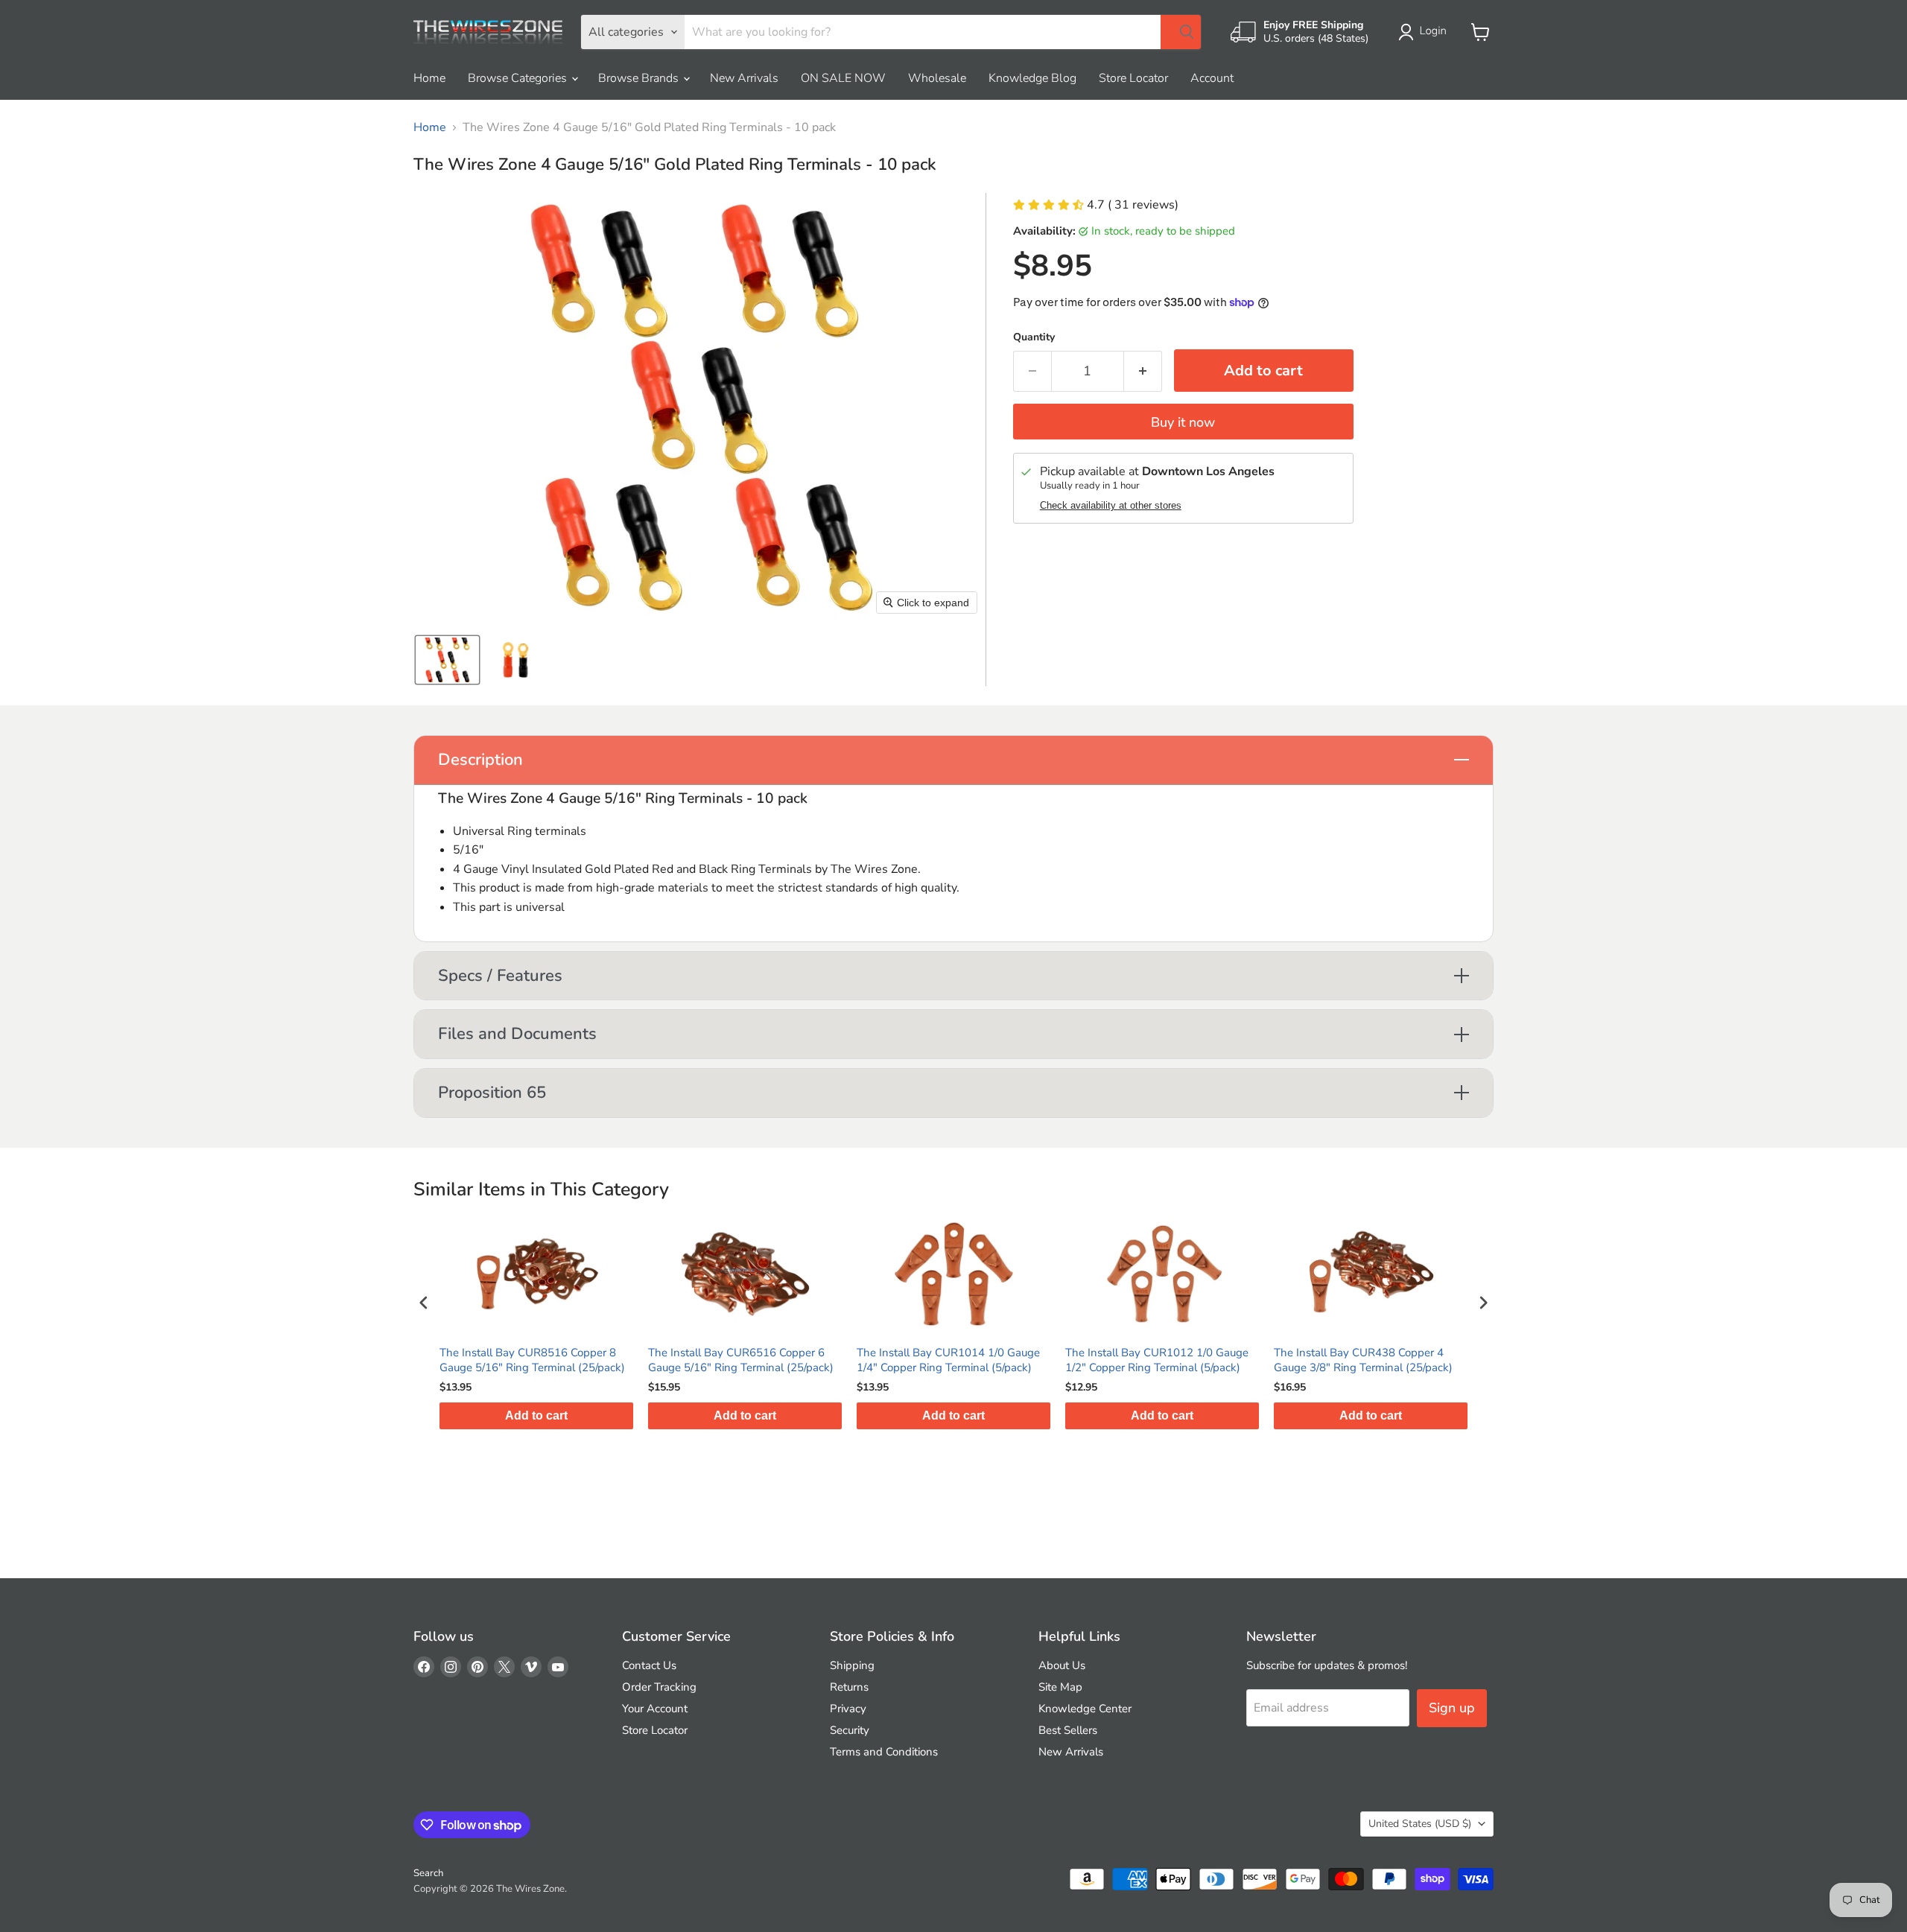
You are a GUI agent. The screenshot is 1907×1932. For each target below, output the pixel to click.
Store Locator (1133, 78)
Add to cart (536, 1415)
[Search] (1181, 32)
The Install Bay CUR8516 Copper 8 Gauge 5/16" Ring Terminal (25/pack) (532, 1360)
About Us (1062, 1665)
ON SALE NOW (843, 78)
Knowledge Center (1085, 1709)
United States (1420, 1824)
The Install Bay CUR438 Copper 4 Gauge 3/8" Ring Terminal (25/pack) (1363, 1360)
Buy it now (1183, 422)
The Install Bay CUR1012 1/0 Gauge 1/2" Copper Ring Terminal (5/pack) (1157, 1360)
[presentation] (424, 1302)
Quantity (1034, 337)
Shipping (852, 1665)
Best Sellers (1068, 1730)
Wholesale (937, 78)
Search (428, 1873)
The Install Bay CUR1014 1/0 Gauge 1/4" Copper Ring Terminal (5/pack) (948, 1360)
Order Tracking (659, 1687)
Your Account (655, 1709)
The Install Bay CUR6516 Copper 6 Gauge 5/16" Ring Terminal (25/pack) (741, 1360)
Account (1212, 78)
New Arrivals (744, 78)
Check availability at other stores (1111, 506)
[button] (1425, 32)
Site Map (1060, 1687)
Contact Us (649, 1665)
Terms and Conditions (884, 1752)
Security (850, 1730)
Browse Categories (519, 78)
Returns (849, 1687)
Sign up (1452, 1708)
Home (429, 78)
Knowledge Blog (1032, 78)
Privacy (848, 1709)
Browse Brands (640, 78)
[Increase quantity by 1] (1143, 371)
